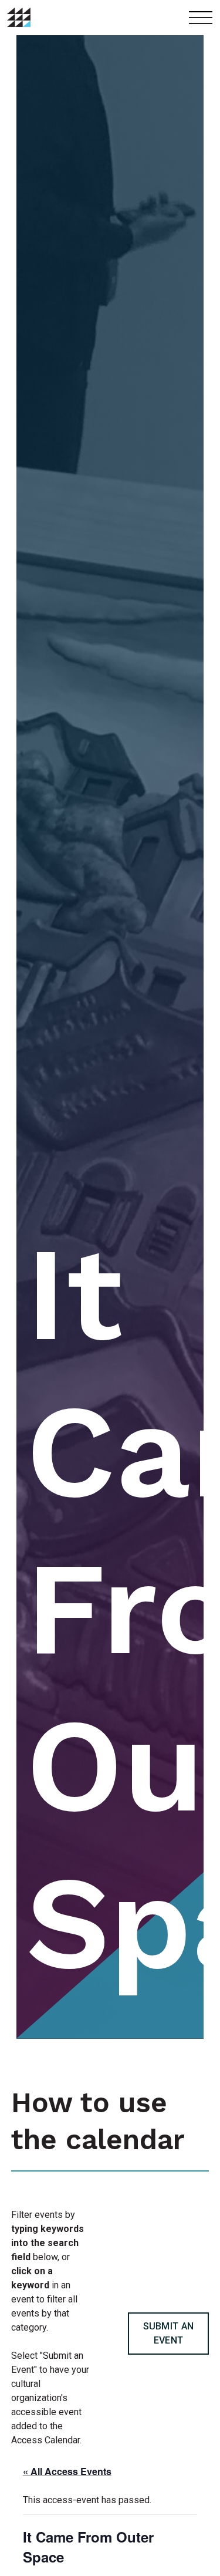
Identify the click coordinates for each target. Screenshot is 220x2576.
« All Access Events (67, 2471)
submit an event (169, 2333)
